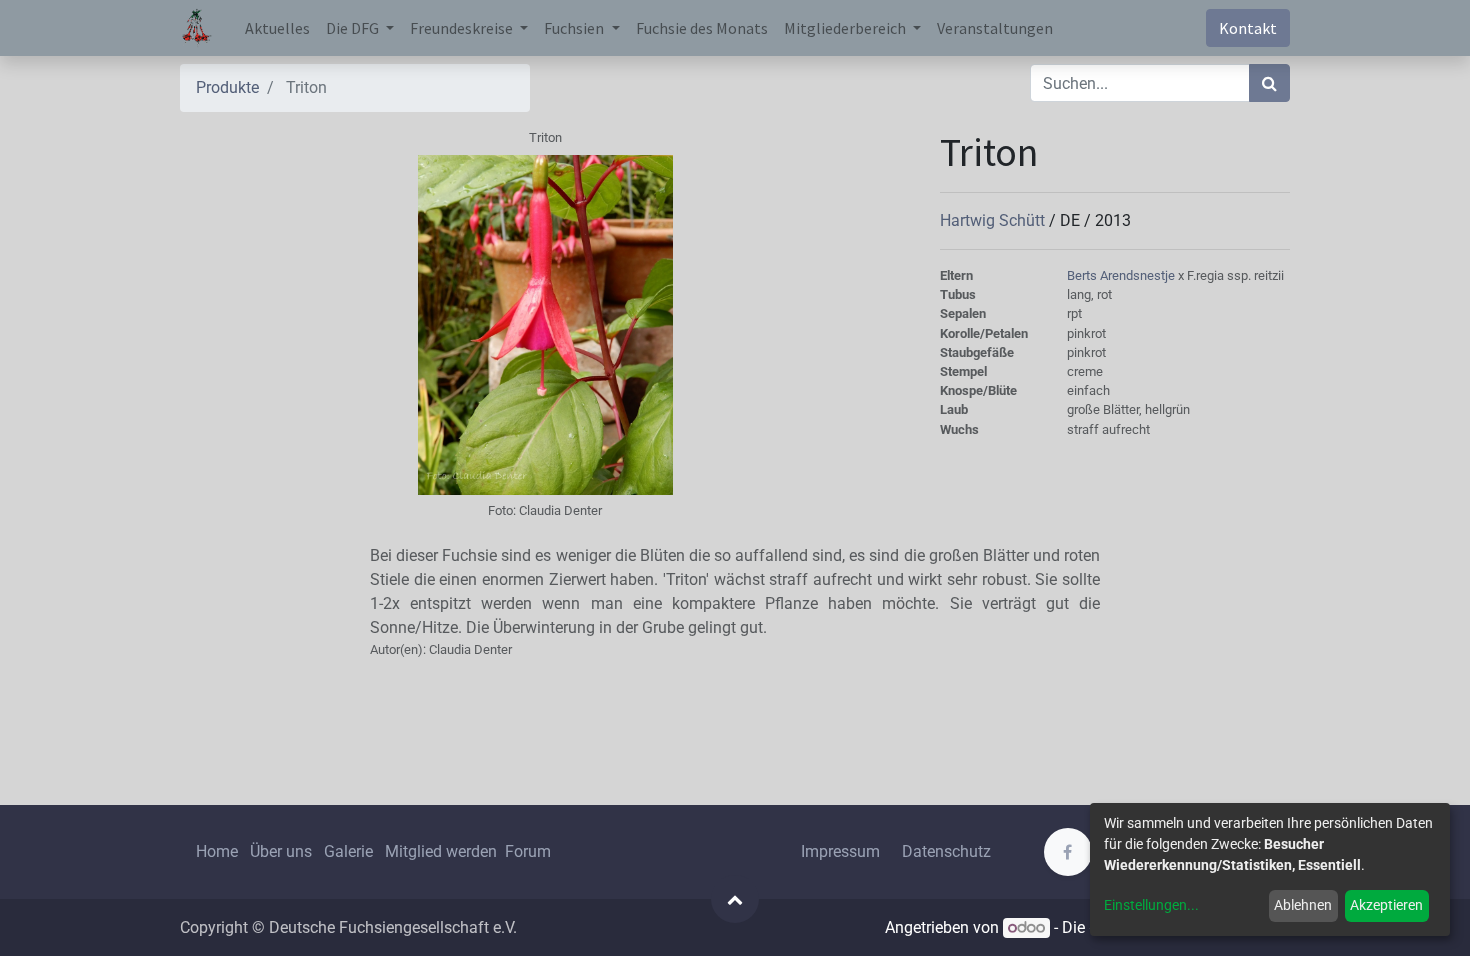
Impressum (840, 851)
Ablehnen (1303, 905)
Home (217, 851)
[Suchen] (1269, 83)
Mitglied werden (443, 851)
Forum (528, 851)
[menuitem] (277, 28)
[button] (735, 899)
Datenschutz (946, 851)
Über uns (281, 851)
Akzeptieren (1386, 905)
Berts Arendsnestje (1122, 275)
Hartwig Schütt (994, 220)
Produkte (227, 87)
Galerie (348, 851)
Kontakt (1248, 28)
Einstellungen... (1151, 905)
